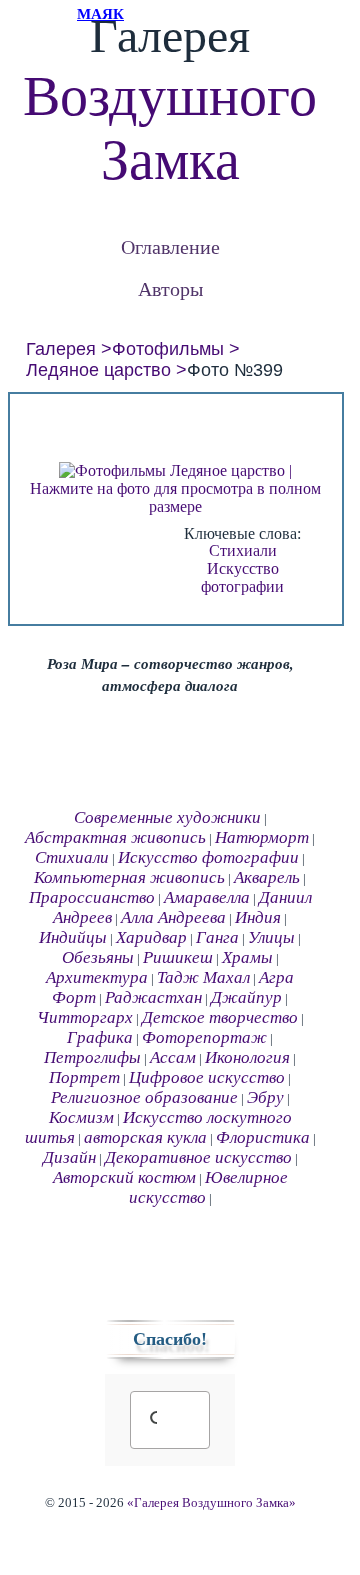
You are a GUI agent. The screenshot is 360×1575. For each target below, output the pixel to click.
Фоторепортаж (204, 1037)
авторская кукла (145, 1137)
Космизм (81, 1117)
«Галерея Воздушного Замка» (211, 1503)
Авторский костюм (124, 1177)
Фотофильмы (168, 349)
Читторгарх (85, 1017)
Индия (258, 917)
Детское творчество (220, 1017)
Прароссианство (92, 897)
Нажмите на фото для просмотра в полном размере (175, 497)
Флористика (263, 1137)
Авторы (170, 288)
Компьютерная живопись (129, 877)
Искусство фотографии (242, 577)
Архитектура (97, 977)
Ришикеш (178, 957)
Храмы (247, 957)
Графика (100, 1037)
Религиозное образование (144, 1097)
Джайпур (246, 997)
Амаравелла (207, 897)
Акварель (267, 877)
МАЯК (100, 14)
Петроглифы (92, 1057)
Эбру (265, 1097)
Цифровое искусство (207, 1077)
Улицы (271, 937)
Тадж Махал (203, 977)
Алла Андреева (173, 917)
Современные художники (167, 817)
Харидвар (151, 937)
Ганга (217, 937)
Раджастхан (153, 997)
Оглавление (170, 246)
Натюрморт (262, 837)
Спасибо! (170, 1339)
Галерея (61, 349)
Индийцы (73, 937)
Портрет (84, 1077)
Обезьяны (98, 957)
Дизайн (69, 1157)
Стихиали (243, 550)
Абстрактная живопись (115, 837)
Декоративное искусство (198, 1157)
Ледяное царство (98, 370)
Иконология (247, 1057)
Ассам (173, 1057)
